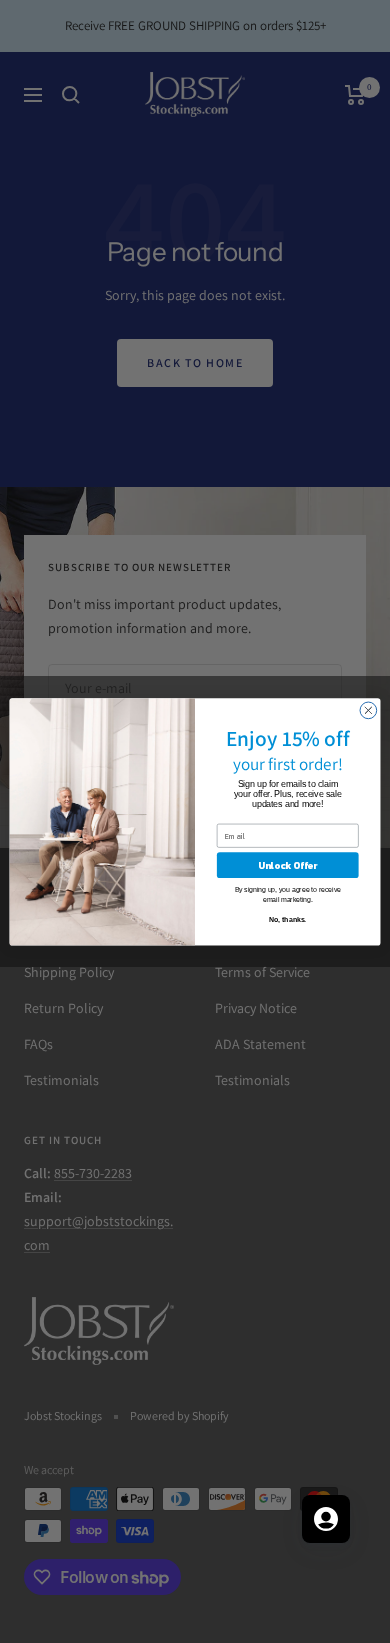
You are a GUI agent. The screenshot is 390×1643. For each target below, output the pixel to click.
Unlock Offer (287, 865)
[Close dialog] (368, 710)
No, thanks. (287, 920)
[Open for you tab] (326, 1519)
